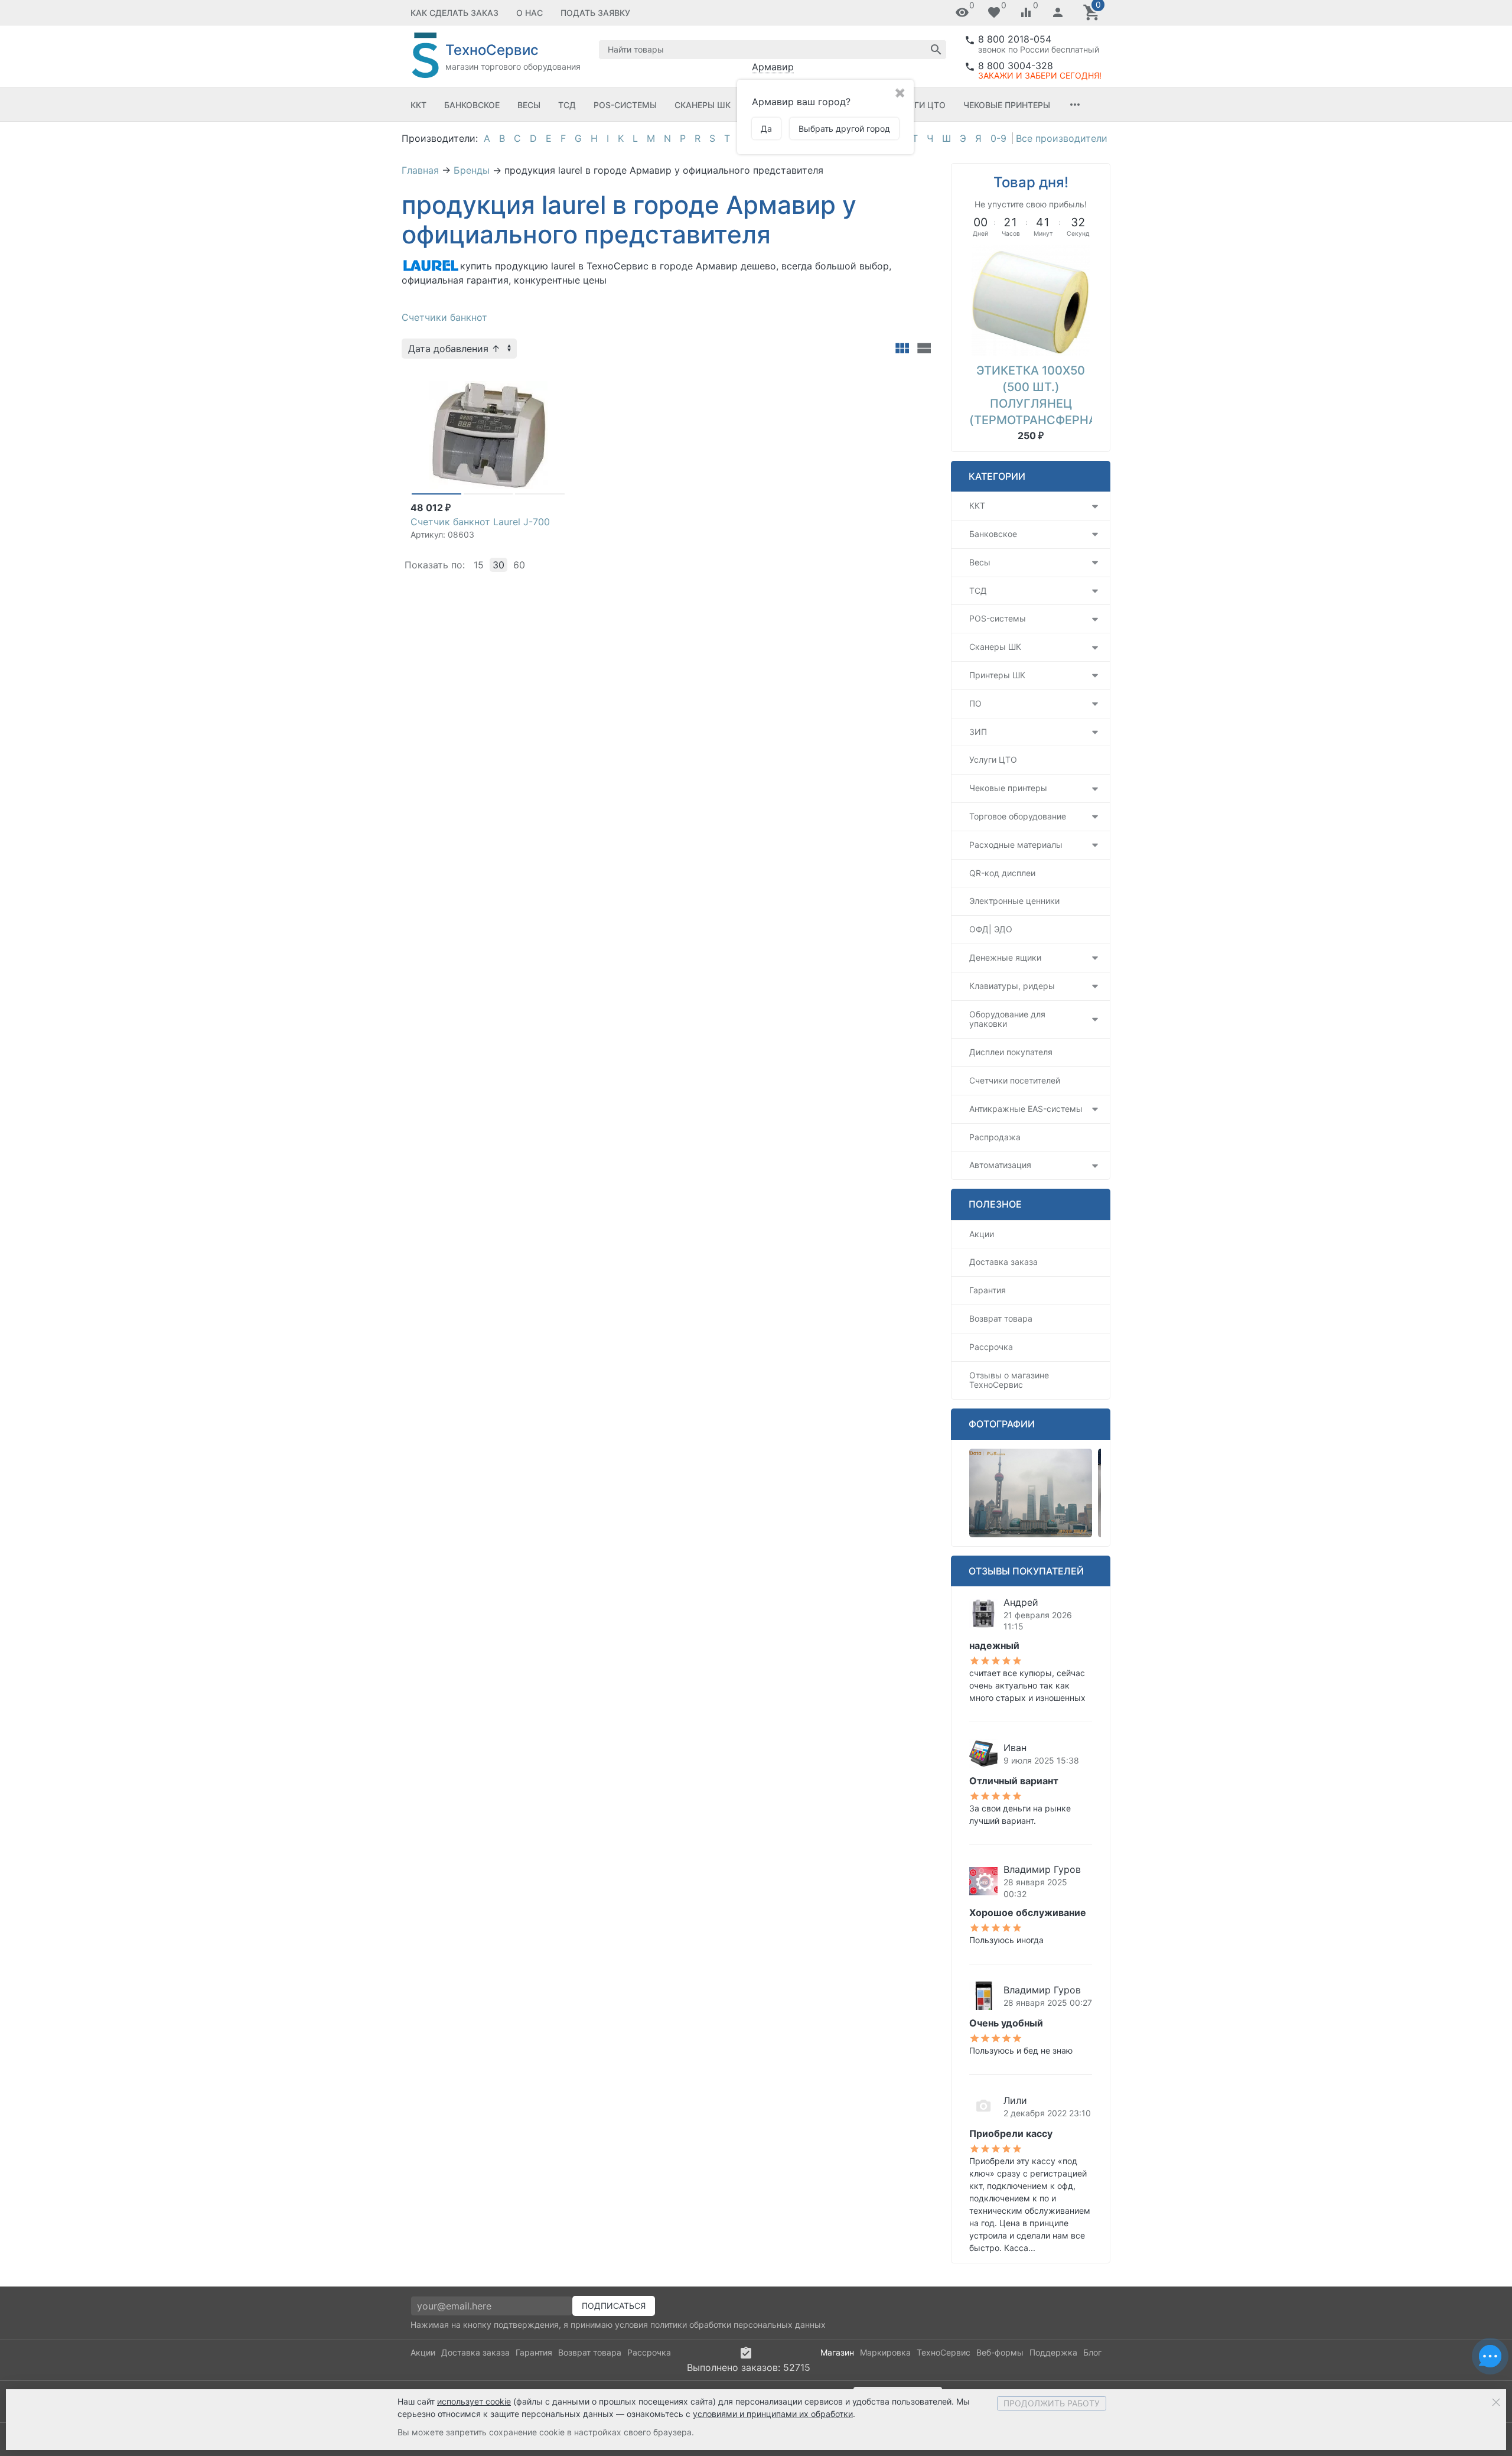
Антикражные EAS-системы (1026, 1109)
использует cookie (474, 2401)
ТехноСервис (944, 2352)
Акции (982, 1234)
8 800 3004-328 (1016, 66)
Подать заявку (595, 13)
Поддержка (1053, 2352)
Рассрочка (991, 1347)
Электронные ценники (1014, 901)
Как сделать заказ (454, 13)
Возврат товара (1001, 1318)
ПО (975, 703)
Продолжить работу (1052, 2403)
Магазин (837, 2352)
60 (519, 565)
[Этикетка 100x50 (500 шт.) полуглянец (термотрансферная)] (1031, 300)
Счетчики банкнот (444, 317)
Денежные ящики (1005, 957)
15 (479, 565)
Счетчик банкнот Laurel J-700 (480, 522)
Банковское (472, 105)
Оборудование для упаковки (1007, 1019)
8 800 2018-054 (1015, 39)
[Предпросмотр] (488, 435)
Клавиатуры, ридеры (1012, 986)
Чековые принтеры (1007, 105)
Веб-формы (1000, 2352)
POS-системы (625, 105)
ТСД (567, 105)
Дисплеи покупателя (1011, 1052)
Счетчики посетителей (1015, 1080)
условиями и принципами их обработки (773, 2414)
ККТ (418, 105)
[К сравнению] (537, 380)
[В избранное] (556, 380)
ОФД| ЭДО (991, 929)
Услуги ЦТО (919, 105)
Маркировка (885, 2352)
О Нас (529, 13)
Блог (1092, 2352)
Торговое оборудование (1018, 816)
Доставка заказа (1003, 1262)
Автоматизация (1000, 1165)
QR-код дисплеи (1002, 873)
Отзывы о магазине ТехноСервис (1009, 1380)
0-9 (998, 138)
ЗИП (978, 732)
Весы (529, 105)
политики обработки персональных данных (738, 2325)
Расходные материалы (1016, 845)
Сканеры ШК (703, 105)
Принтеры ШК (997, 675)
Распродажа (995, 1137)
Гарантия (988, 1290)
